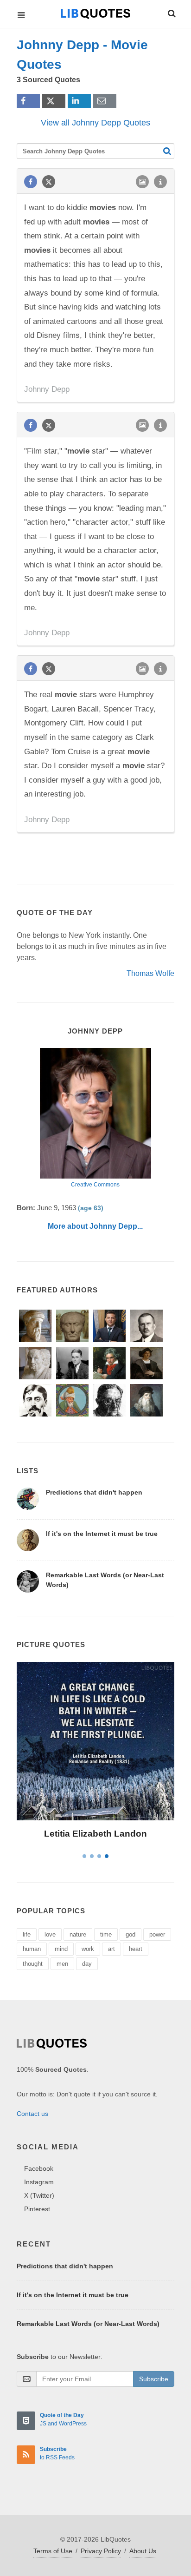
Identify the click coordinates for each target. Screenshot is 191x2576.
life (27, 1934)
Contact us (32, 2114)
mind (61, 1949)
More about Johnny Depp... (95, 1226)
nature (78, 1934)
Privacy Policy (101, 2551)
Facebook (39, 2168)
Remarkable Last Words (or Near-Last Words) (88, 2324)
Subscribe (154, 2379)
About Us (143, 2551)
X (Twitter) (39, 2195)
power (157, 1934)
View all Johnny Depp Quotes (95, 123)
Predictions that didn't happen (94, 1492)
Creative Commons (95, 1185)
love (50, 1934)
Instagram (39, 2182)
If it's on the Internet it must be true (102, 1534)
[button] (171, 12)
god (131, 1934)
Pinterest (37, 2209)
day (87, 1964)
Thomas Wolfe (150, 973)
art (111, 1949)
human (32, 1949)
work (88, 1949)
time (106, 1934)
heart (136, 1949)
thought (33, 1964)
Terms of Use (53, 2551)
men (62, 1964)
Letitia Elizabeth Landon (95, 1834)
